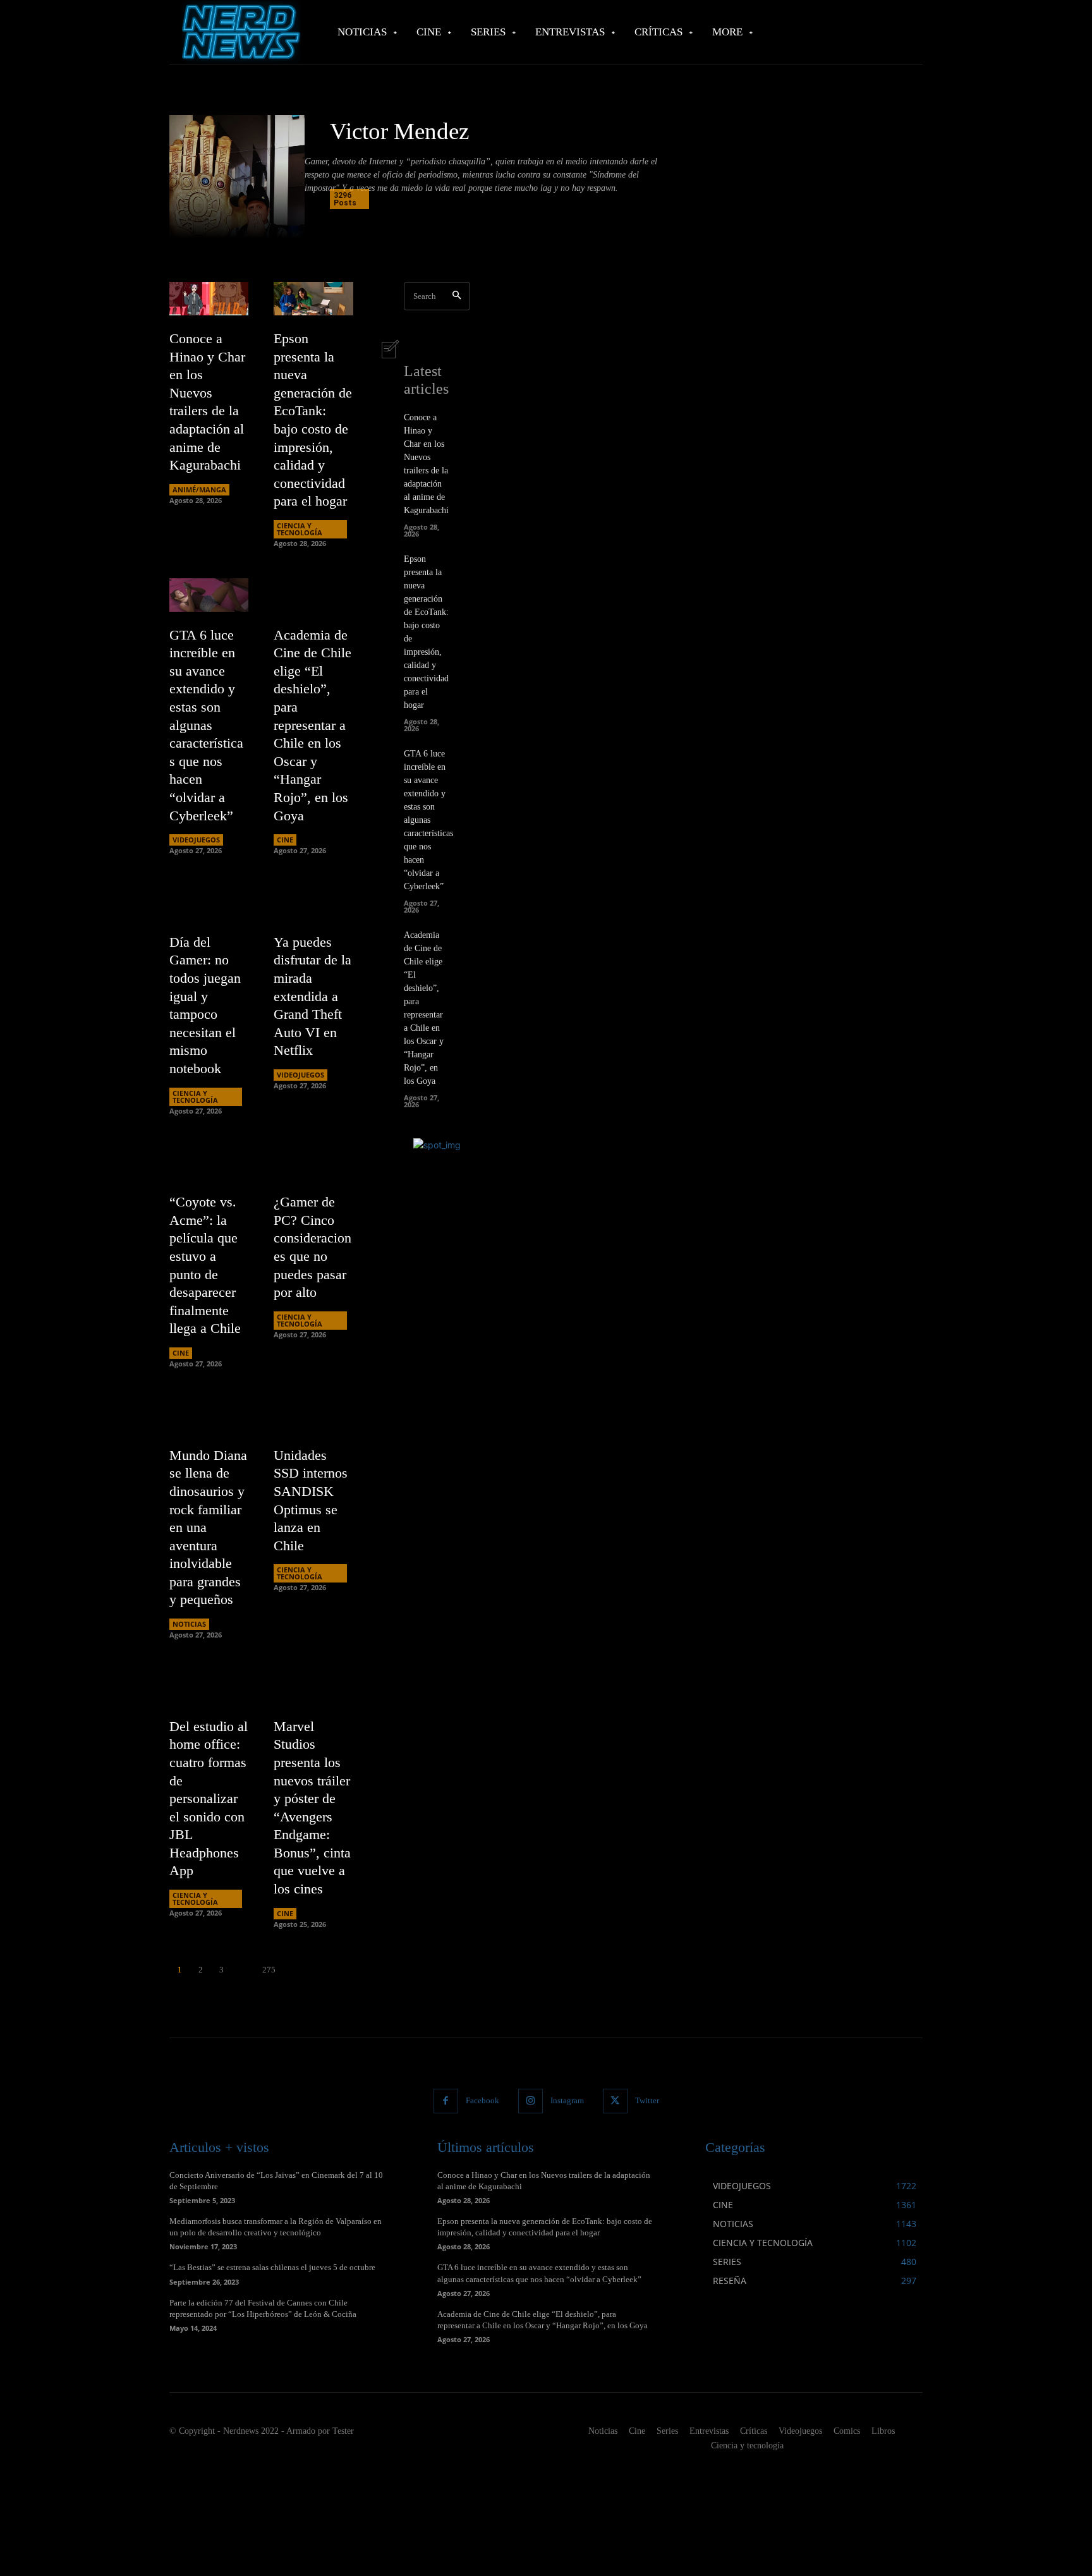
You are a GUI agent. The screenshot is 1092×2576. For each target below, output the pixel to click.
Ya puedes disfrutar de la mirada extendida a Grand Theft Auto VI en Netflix (312, 996)
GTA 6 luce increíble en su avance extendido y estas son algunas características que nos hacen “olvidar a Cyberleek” (206, 725)
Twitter (647, 2100)
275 (269, 1970)
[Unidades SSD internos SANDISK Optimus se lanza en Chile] (313, 1415)
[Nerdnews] (240, 32)
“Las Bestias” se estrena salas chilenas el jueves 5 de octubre (272, 2267)
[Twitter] (615, 2101)
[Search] (457, 296)
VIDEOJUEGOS (196, 840)
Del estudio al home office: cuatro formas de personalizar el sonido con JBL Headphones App (209, 1799)
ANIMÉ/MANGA (199, 489)
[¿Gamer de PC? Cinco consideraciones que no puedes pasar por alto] (313, 1163)
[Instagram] (531, 2101)
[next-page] (292, 1970)
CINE (285, 840)
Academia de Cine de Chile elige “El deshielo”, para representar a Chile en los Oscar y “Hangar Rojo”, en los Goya (312, 725)
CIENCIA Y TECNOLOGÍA (300, 529)
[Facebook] (446, 2101)
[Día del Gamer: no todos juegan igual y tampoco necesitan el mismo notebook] (209, 902)
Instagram (567, 2100)
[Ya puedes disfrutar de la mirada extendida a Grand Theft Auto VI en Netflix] (313, 902)
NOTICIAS (189, 1624)
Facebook (482, 2100)
